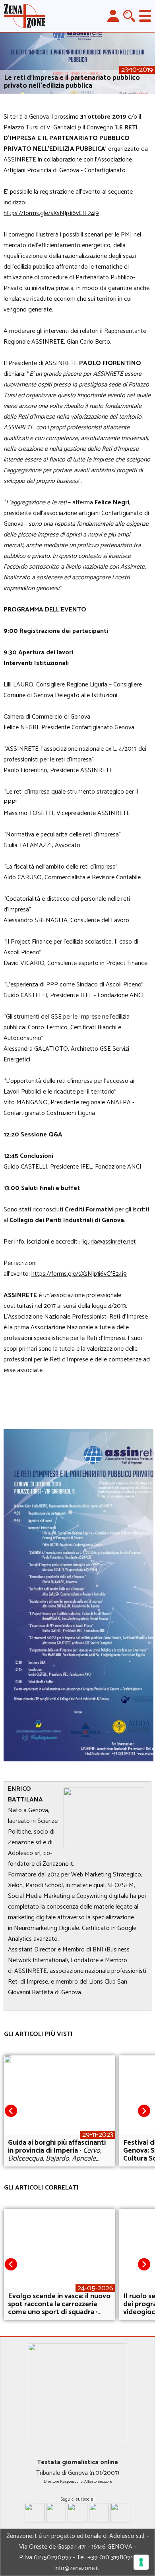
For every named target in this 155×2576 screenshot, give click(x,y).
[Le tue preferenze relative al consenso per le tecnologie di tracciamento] (141, 2562)
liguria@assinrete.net (109, 1242)
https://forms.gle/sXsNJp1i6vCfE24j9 (51, 213)
